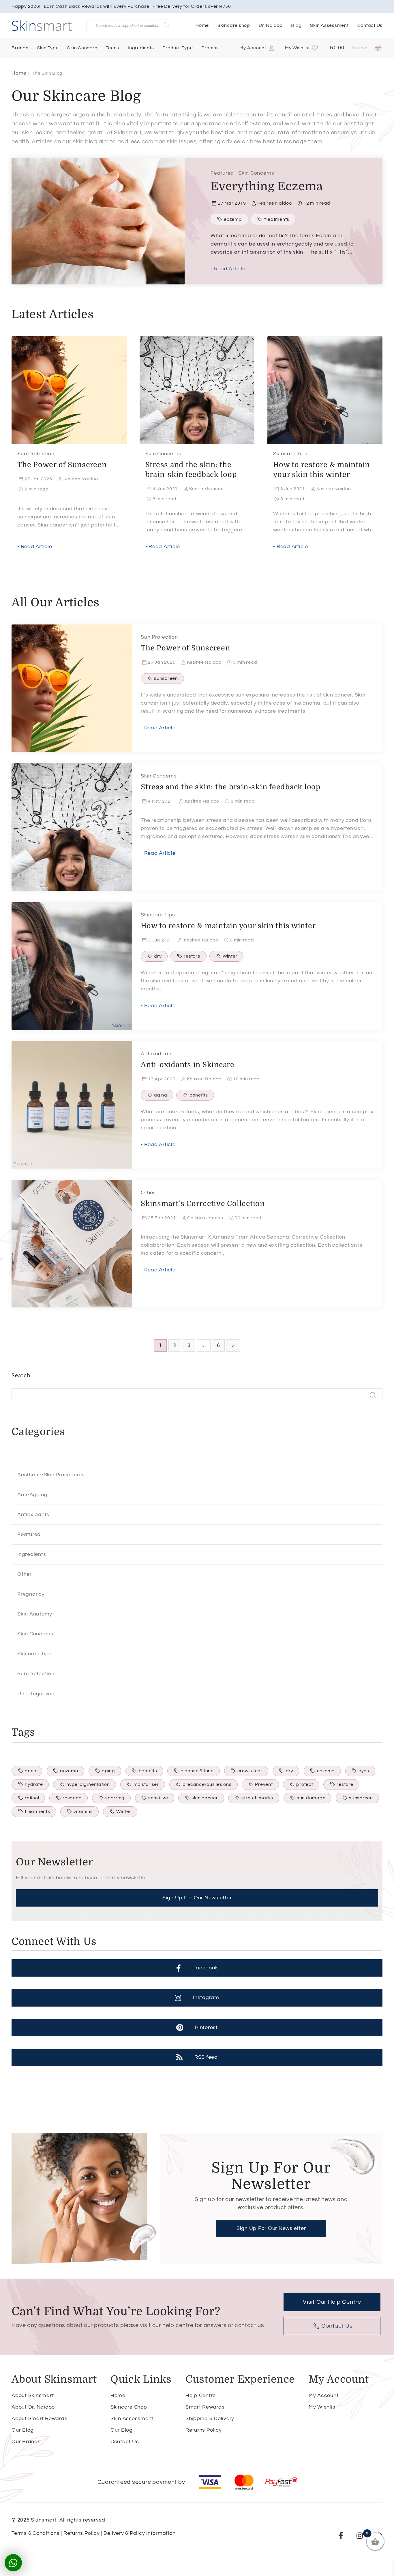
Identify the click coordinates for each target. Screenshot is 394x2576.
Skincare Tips (290, 454)
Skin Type (48, 48)
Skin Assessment (329, 25)
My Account (253, 48)
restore (192, 956)
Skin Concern (82, 48)
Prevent (264, 1784)
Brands (20, 48)
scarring (115, 1798)
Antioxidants (157, 1054)
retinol (32, 1798)
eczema (233, 219)
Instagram (206, 1997)
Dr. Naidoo (271, 25)
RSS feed (206, 2057)
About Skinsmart (33, 2395)
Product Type (178, 48)
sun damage (311, 1798)
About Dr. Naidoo (33, 2407)
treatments (277, 219)
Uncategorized (36, 1694)
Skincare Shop (129, 2407)
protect (305, 1784)
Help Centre (201, 2395)
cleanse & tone (197, 1771)
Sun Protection (36, 454)
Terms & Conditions (36, 2533)
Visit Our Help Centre (332, 2302)
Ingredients (141, 48)
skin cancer (205, 1798)
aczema (69, 1771)
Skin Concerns (256, 173)
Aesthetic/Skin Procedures (51, 1475)
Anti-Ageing (32, 1495)
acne (31, 1771)
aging (161, 1095)
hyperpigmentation (88, 1784)
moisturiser (146, 1784)
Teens (112, 48)
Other (148, 1193)
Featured (222, 173)
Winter (230, 956)
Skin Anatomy (35, 1614)
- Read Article (228, 269)
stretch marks (257, 1798)
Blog (296, 25)
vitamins (83, 1811)
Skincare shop (234, 25)
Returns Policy (204, 2430)
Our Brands (26, 2442)
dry (158, 956)
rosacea (72, 1798)
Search (21, 1375)
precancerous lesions (207, 1784)
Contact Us (370, 25)
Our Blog (23, 2430)
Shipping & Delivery (210, 2419)
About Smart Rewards (39, 2419)
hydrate (34, 1784)
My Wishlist (297, 48)
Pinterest (206, 2027)
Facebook (205, 1968)
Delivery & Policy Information (140, 2533)
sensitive (158, 1798)
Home (202, 25)
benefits (199, 1095)
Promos (210, 48)
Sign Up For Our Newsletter (197, 1898)
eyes (364, 1771)
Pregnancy (31, 1594)
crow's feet (250, 1771)
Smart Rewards (205, 2407)
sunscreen (166, 678)
